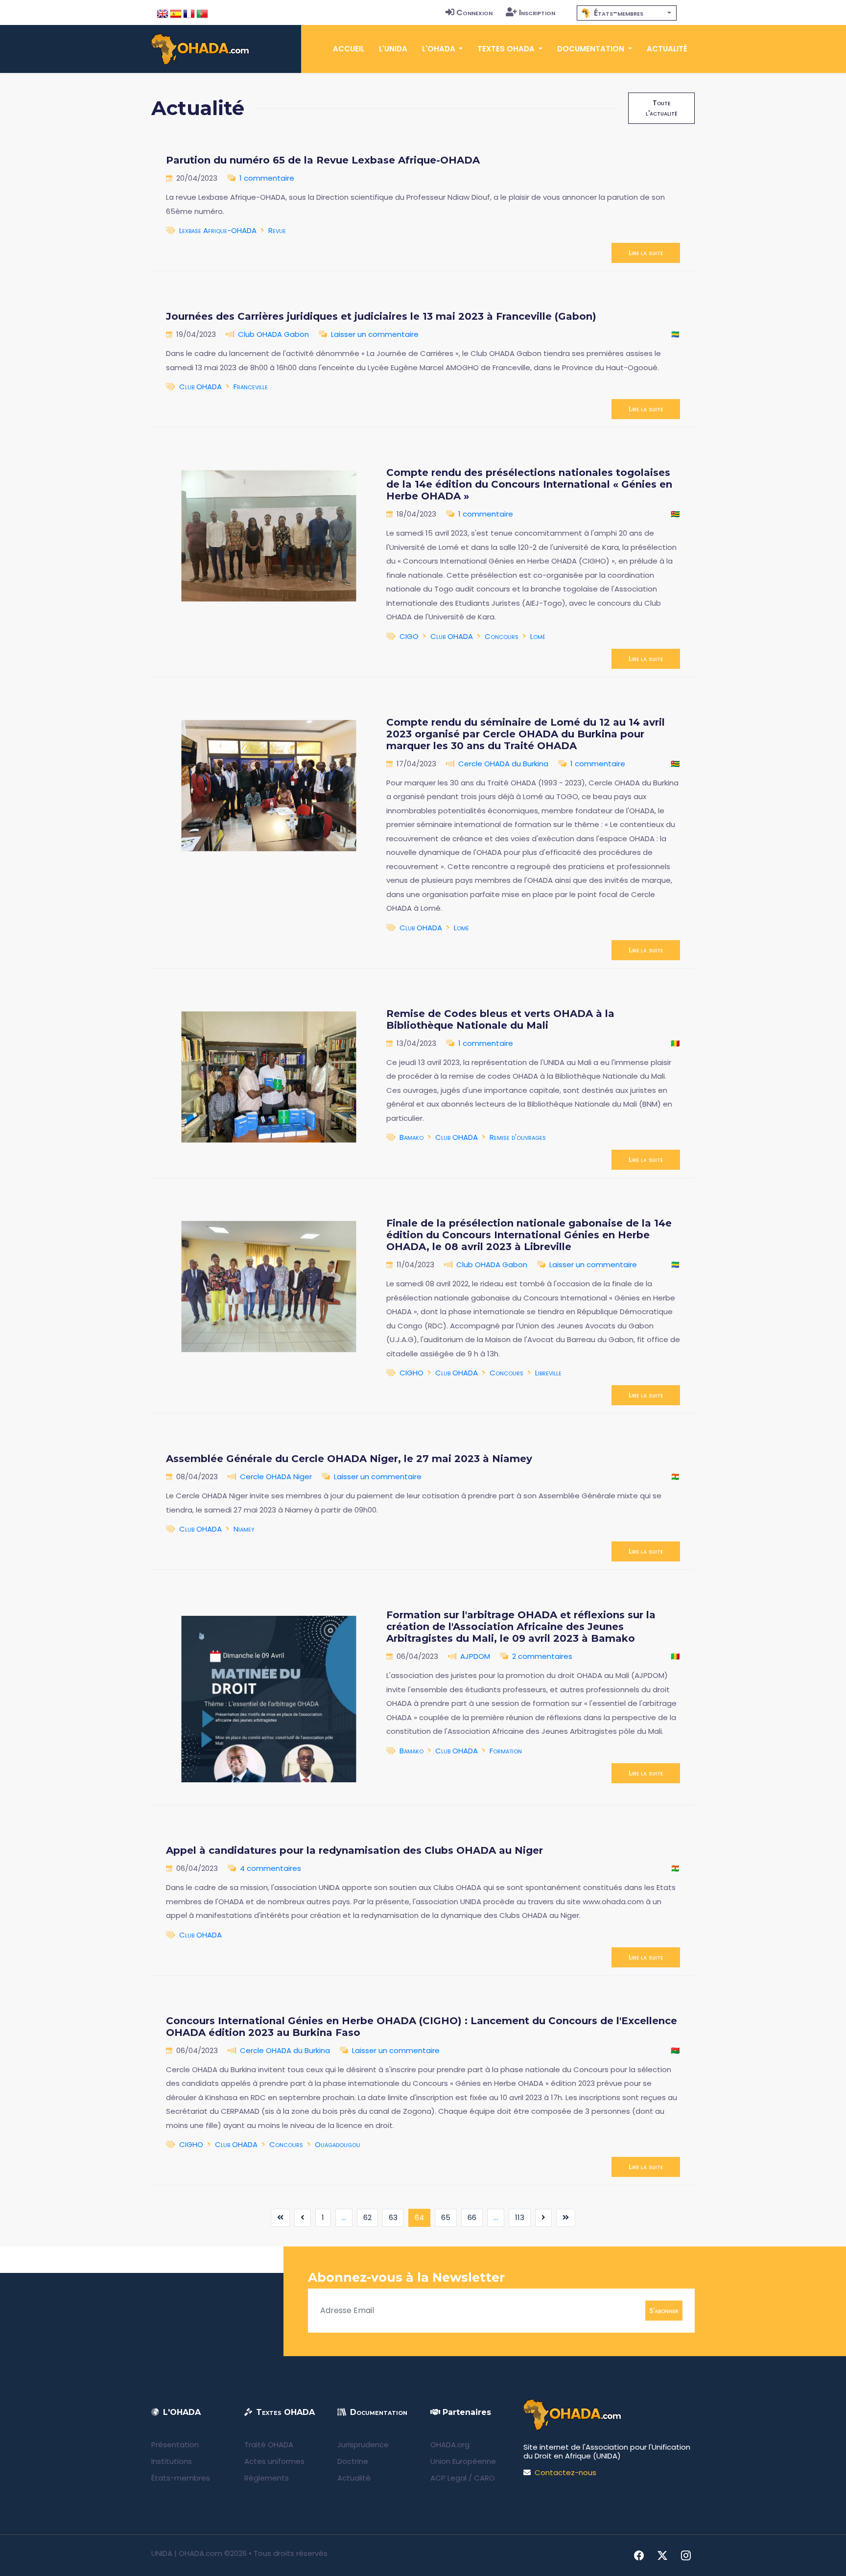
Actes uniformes (274, 2461)
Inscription (537, 12)
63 (393, 2217)
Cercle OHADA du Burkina (503, 764)
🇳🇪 (675, 1477)
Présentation (175, 2445)
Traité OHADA (269, 2445)
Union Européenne (463, 2461)
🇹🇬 (675, 514)
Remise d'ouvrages (518, 1137)
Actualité (667, 49)
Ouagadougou (338, 2144)
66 (472, 2217)
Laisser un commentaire (375, 334)
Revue (277, 230)
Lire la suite (646, 253)
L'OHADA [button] (440, 49)
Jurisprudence (363, 2445)
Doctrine (353, 2461)
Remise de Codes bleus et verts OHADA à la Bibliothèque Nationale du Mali (500, 1019)
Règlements (267, 2478)
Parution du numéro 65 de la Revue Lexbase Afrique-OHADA (323, 160)
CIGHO (411, 1373)
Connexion (474, 12)
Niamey (244, 1529)
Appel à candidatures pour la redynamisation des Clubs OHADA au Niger (354, 1850)
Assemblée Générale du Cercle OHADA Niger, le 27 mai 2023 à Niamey (349, 1459)
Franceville (251, 387)
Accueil (349, 49)
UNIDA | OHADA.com (187, 2553)
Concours (502, 636)
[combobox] (627, 13)
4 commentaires (270, 1868)
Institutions (172, 2461)
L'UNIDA (393, 49)
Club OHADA (200, 387)
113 (520, 2217)
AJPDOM (475, 1656)
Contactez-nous (565, 2472)
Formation (506, 1751)
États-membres (181, 2478)
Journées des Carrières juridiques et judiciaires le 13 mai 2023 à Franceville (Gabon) (381, 316)
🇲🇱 (675, 1043)
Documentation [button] (592, 49)
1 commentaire (267, 178)
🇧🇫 (675, 2050)
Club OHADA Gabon (273, 334)
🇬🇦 (675, 334)
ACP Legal (448, 2478)
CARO (484, 2478)
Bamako (411, 1137)
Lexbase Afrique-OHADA (218, 230)
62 (367, 2217)
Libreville (548, 1373)
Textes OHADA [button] (507, 49)
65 (446, 2217)
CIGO (409, 636)
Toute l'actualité (661, 108)
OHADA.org (450, 2445)
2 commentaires (542, 1656)
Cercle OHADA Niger (276, 1477)
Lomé (538, 636)
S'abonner (664, 2310)
